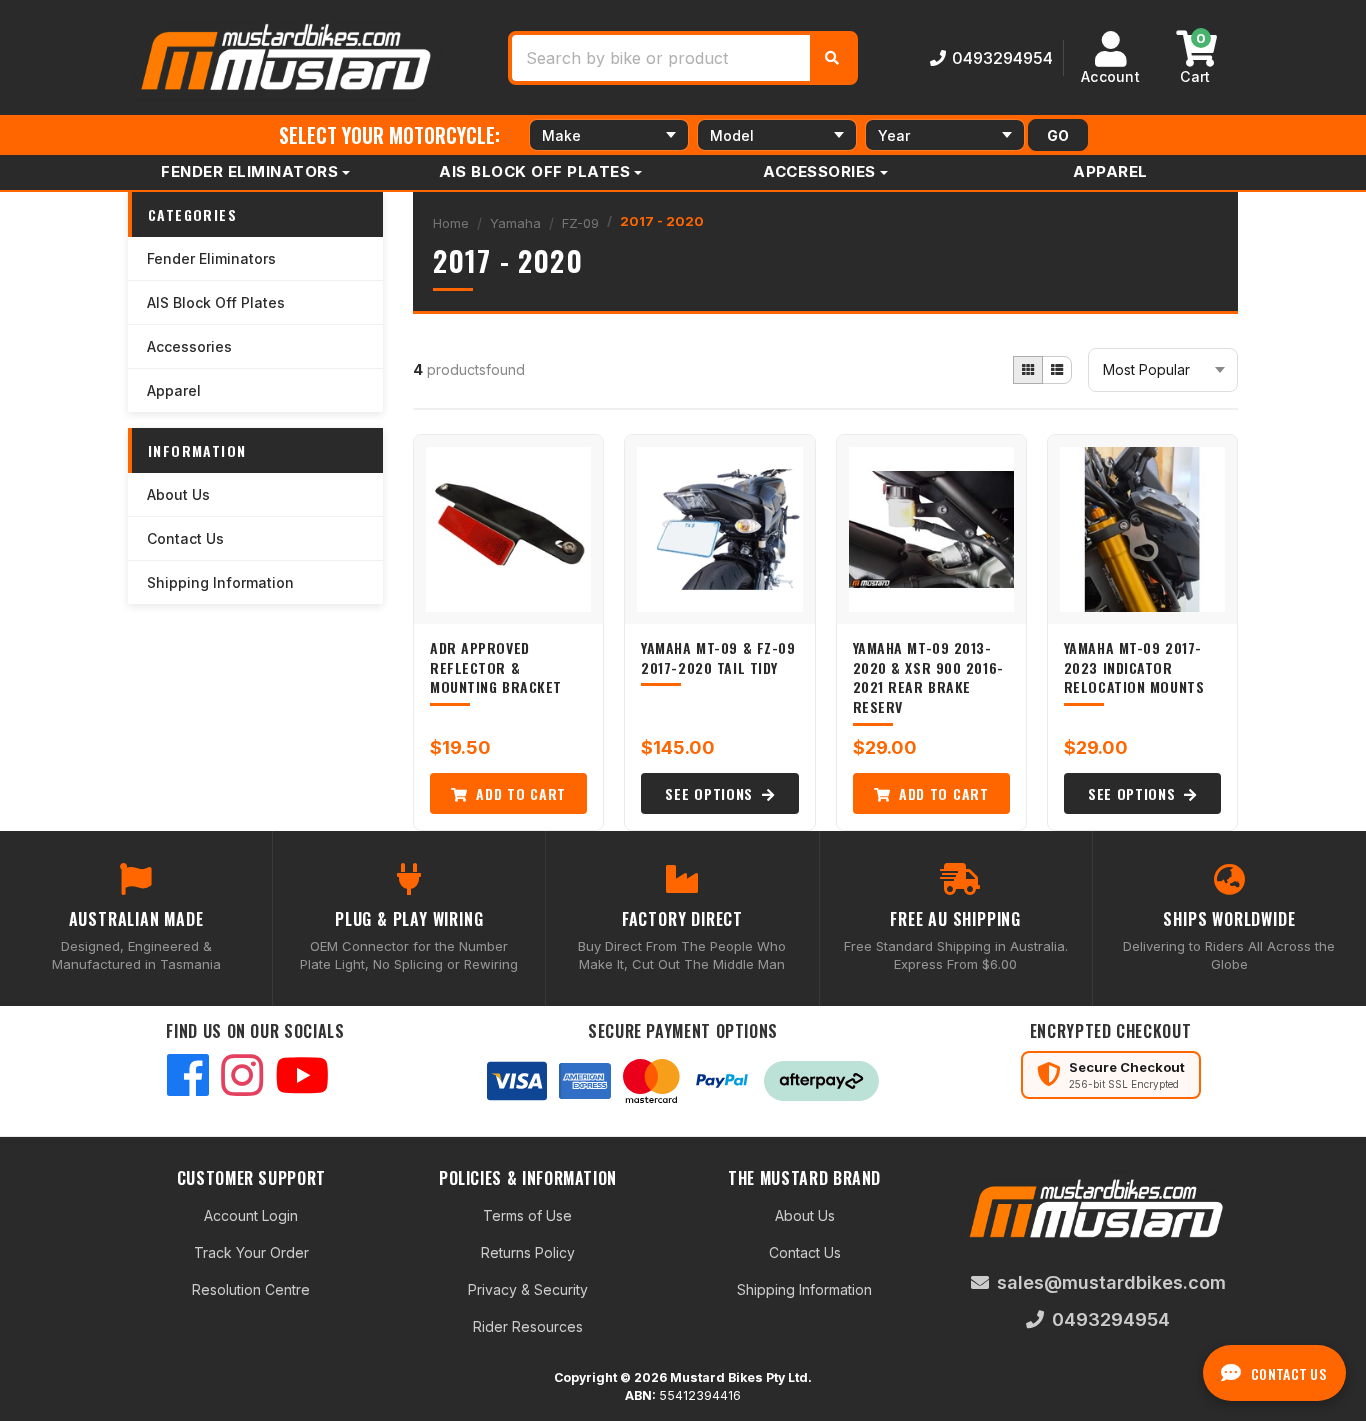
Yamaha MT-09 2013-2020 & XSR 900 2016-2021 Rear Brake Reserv (928, 677)
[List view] (1057, 370)
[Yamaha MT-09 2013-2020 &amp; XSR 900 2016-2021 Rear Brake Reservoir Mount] (931, 529)
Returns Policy (528, 1252)
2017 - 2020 (662, 221)
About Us (178, 494)
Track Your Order (251, 1252)
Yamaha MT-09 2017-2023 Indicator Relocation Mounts (1134, 667)
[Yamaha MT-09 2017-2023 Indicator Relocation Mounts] (1142, 529)
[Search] (832, 58)
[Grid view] (1028, 370)
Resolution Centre (251, 1289)
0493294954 (1002, 58)
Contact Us (185, 538)
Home (451, 223)
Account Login (251, 1215)
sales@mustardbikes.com (1111, 1282)
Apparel (1110, 171)
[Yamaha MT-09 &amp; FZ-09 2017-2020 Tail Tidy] (719, 529)
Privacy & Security (528, 1289)
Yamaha (515, 223)
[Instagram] (242, 1077)
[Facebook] (188, 1077)
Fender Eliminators (249, 171)
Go (1058, 135)
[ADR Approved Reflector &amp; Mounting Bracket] (508, 529)
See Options (711, 793)
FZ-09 (580, 223)
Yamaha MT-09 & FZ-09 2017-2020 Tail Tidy (718, 657)
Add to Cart (519, 793)
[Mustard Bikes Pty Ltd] (288, 55)
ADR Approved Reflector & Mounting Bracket (496, 667)
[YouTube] (302, 1077)
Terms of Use (527, 1215)
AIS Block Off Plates (534, 171)
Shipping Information (220, 582)
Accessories (819, 171)
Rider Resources (528, 1326)
